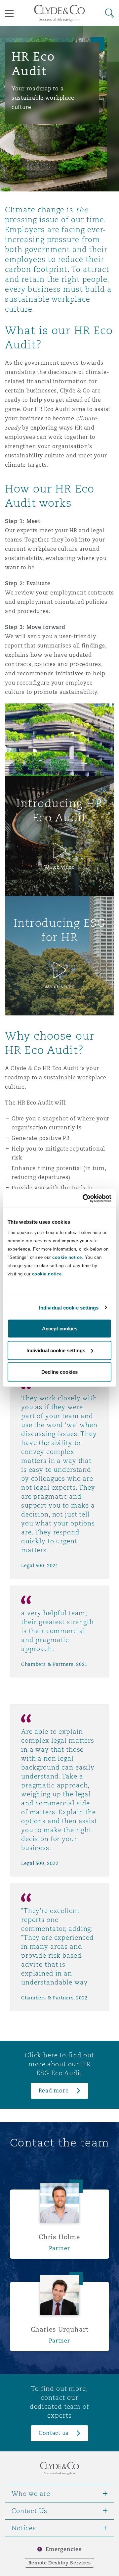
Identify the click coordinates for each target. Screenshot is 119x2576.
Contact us (54, 2433)
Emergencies (63, 2549)
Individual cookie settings (69, 1307)
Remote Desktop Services (60, 2563)
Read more (54, 2091)
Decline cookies (59, 1372)
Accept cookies (60, 1329)
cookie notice (67, 1257)
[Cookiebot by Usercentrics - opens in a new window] (84, 1199)
